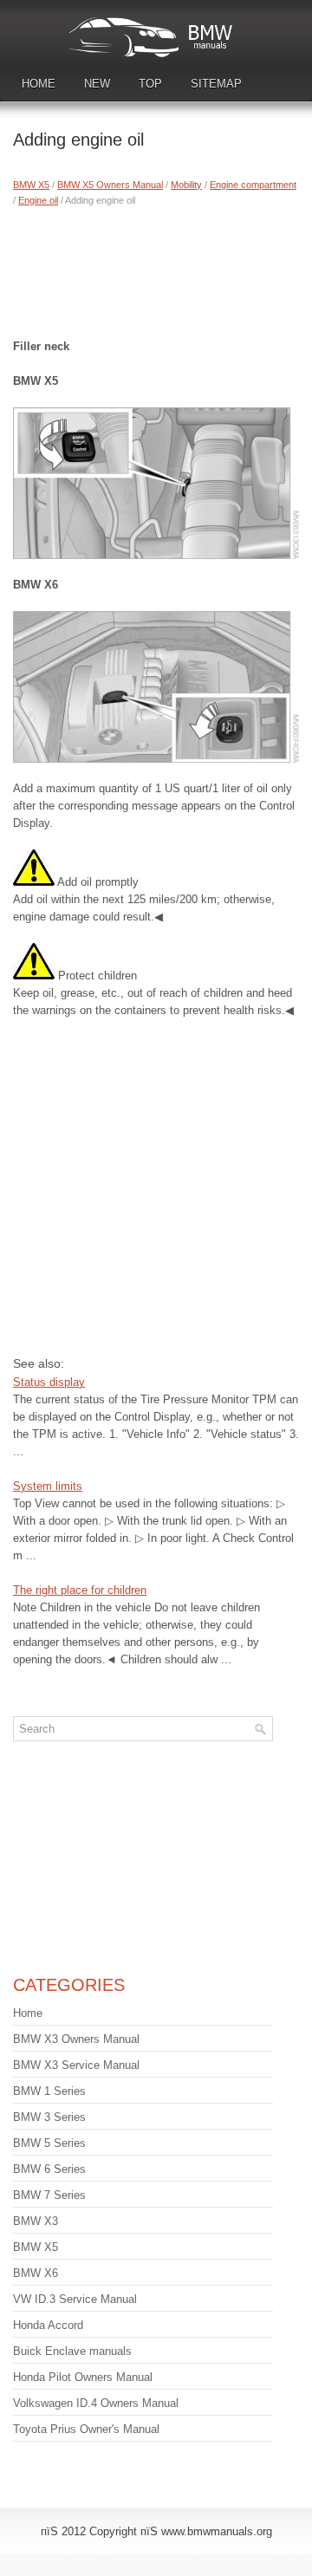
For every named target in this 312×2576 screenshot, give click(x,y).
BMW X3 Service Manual (76, 2065)
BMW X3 (36, 2221)
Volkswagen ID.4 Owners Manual (96, 2403)
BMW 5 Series (49, 2143)
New (97, 84)
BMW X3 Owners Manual (76, 2039)
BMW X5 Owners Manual (110, 185)
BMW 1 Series (49, 2091)
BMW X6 (36, 2273)
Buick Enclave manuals (72, 2351)
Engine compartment (253, 185)
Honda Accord (48, 2325)
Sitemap (216, 84)
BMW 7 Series (49, 2195)
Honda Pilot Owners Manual (83, 2377)
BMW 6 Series (49, 2169)
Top (150, 84)
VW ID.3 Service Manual (75, 2299)
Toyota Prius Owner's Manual (86, 2429)
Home (39, 84)
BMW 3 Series (49, 2117)
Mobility (186, 185)
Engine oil (38, 200)
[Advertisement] (156, 269)
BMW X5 (31, 185)
